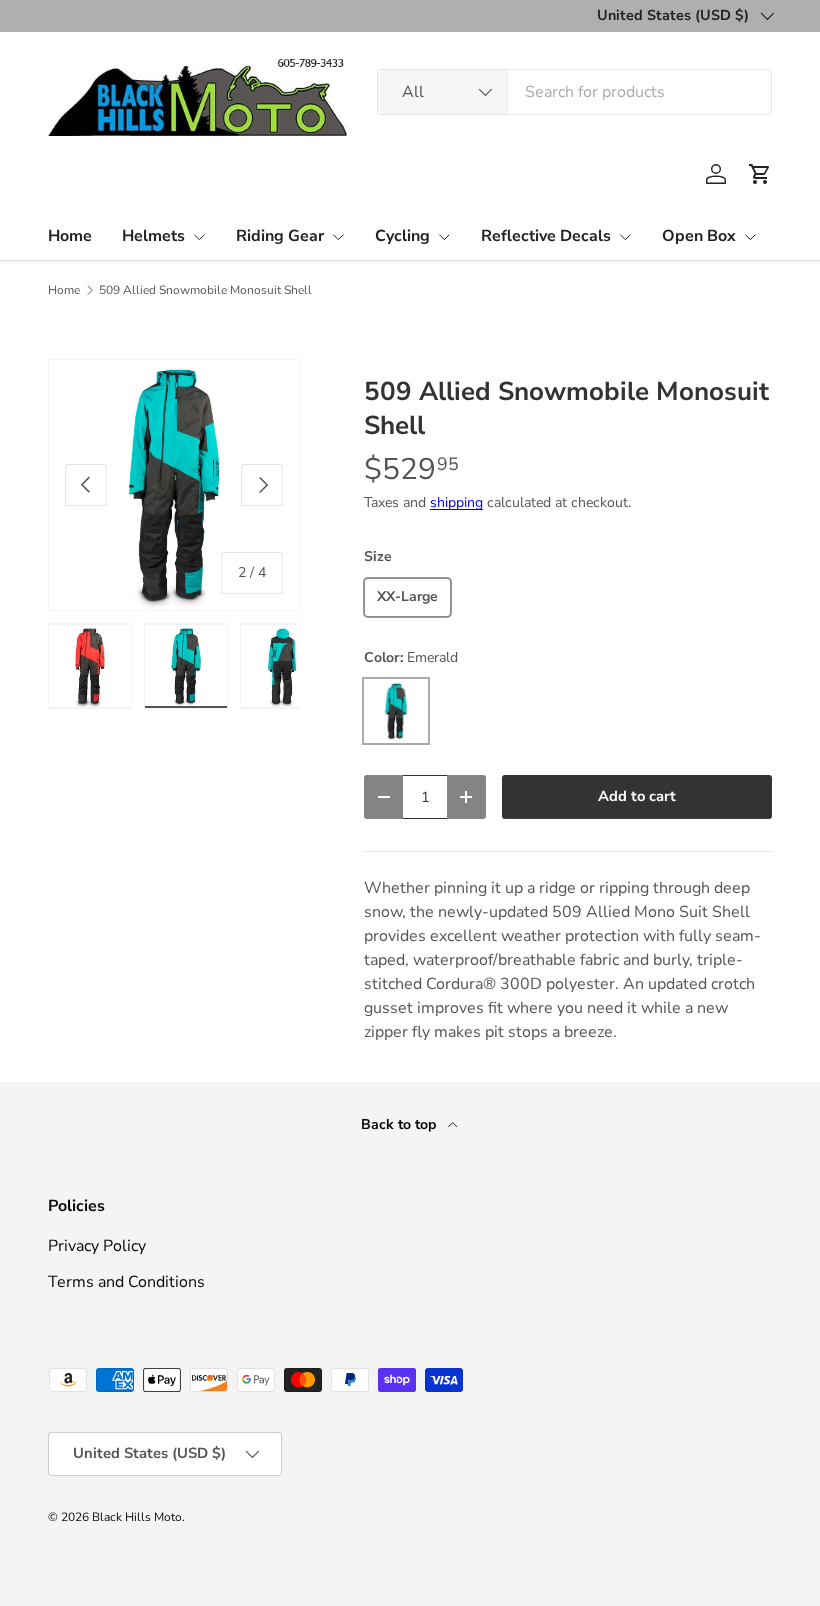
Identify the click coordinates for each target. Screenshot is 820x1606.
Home (70, 236)
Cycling (402, 236)
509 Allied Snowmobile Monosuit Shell (205, 290)
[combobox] (574, 92)
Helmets (153, 236)
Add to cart (637, 796)
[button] (760, 174)
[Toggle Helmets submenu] (199, 237)
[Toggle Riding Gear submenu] (338, 237)
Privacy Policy (97, 1246)
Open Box (699, 236)
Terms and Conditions (126, 1282)
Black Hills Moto (137, 1517)
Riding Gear (280, 236)
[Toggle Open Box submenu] (750, 237)
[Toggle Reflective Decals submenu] (625, 237)
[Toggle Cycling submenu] (444, 237)
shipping (456, 502)
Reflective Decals (546, 236)
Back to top (400, 1124)
